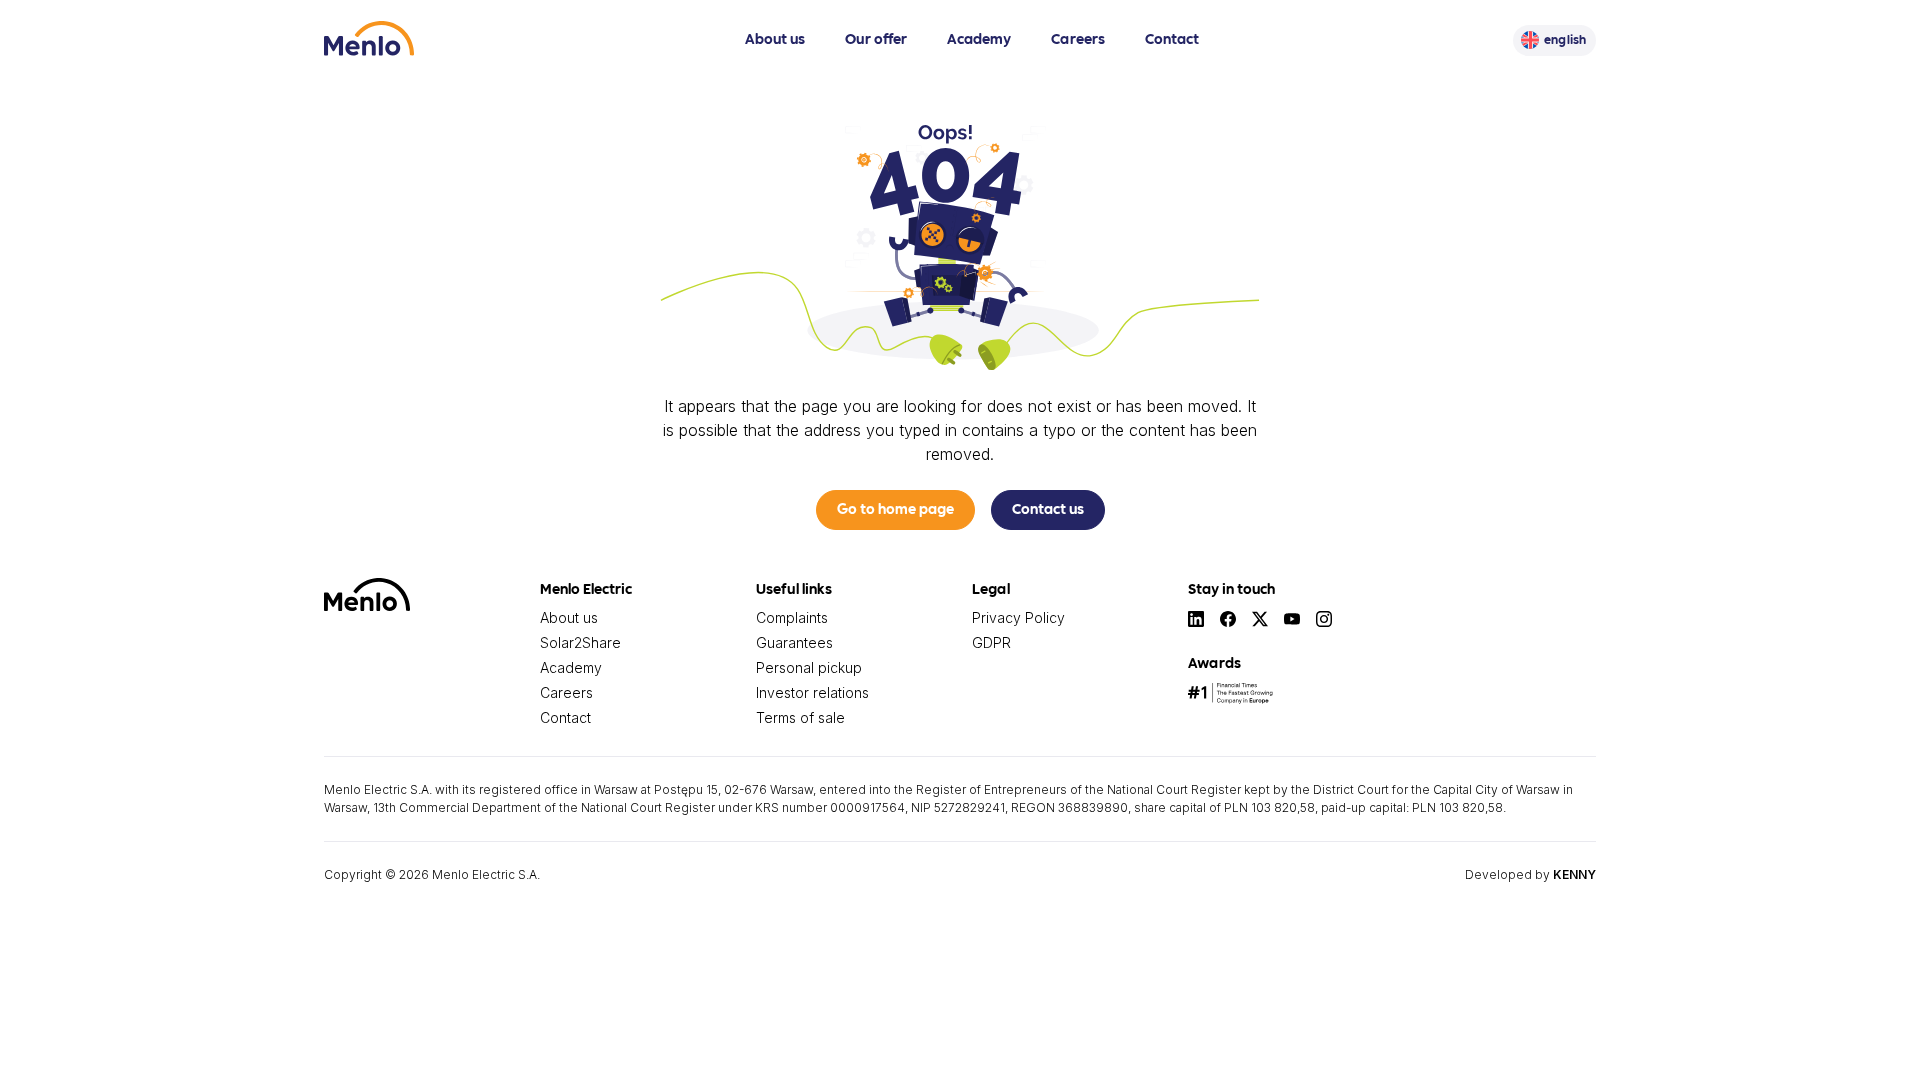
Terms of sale (800, 717)
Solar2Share (580, 642)
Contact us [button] (1048, 508)
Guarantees (794, 642)
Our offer (876, 38)
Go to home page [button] (895, 508)
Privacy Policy (1018, 617)
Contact (1172, 38)
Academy (979, 38)
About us (775, 38)
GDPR (991, 642)
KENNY (1574, 874)
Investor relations (812, 692)
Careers (1078, 38)
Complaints (792, 617)
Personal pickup (809, 667)
